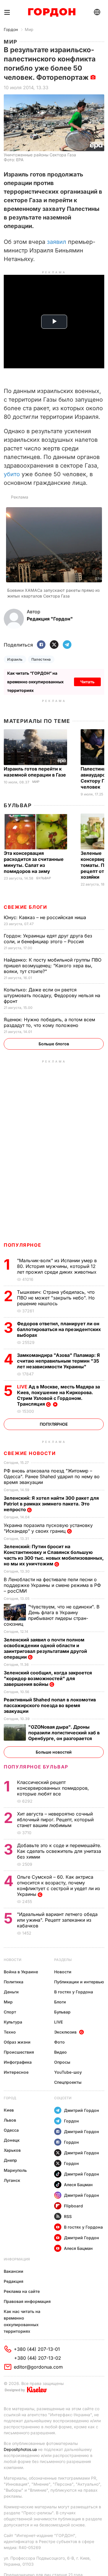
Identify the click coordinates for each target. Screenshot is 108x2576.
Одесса (11, 2130)
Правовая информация (27, 2301)
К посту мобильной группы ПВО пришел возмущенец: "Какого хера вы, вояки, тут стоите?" (53, 966)
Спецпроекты (68, 2082)
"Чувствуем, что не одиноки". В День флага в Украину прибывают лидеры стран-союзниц (52, 1615)
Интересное (16, 2072)
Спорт (10, 2012)
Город (10, 2098)
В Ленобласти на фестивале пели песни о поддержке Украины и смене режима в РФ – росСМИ (52, 1585)
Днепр (10, 2160)
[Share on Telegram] (67, 645)
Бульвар (18, 805)
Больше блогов (54, 1044)
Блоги (60, 2002)
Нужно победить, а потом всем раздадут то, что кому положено (49, 1022)
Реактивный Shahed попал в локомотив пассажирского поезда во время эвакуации (50, 1705)
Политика (14, 1982)
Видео (60, 2052)
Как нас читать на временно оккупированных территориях (22, 2321)
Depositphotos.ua (20, 2449)
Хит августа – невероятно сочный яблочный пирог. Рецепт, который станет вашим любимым (55, 1820)
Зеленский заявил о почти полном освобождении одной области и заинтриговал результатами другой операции (45, 1648)
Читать (87, 682)
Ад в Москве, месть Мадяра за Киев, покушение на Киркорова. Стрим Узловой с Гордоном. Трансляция (58, 1395)
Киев (9, 2110)
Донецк (12, 2140)
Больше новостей (54, 1752)
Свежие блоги (25, 907)
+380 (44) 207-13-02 (38, 2358)
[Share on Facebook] (41, 645)
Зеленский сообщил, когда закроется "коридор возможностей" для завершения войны (48, 1678)
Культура (13, 2022)
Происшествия (19, 2052)
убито (12, 474)
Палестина (41, 659)
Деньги (11, 1992)
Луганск (12, 2180)
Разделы (63, 1960)
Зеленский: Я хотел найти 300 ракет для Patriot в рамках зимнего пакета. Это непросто (51, 1504)
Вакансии (14, 2271)
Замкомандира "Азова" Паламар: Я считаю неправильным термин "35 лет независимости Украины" (58, 1361)
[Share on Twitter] (54, 645)
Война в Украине (21, 1972)
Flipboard (73, 2206)
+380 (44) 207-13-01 (37, 2349)
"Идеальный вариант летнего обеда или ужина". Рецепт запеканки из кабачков (57, 1920)
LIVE (58, 2022)
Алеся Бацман (78, 2185)
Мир (29, 29)
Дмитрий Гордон (82, 2110)
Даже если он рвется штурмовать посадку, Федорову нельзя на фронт (52, 995)
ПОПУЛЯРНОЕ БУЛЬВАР (36, 1767)
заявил (57, 242)
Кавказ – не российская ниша (46, 917)
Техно (10, 2032)
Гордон (11, 29)
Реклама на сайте (22, 2291)
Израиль (15, 659)
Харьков (12, 2150)
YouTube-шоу (68, 2072)
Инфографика (18, 2062)
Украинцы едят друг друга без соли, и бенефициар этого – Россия (48, 939)
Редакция (14, 2281)
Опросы (62, 2062)
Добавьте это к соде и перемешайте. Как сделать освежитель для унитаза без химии (59, 1851)
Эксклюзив (65, 2032)
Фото (59, 2042)
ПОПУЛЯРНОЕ (22, 1245)
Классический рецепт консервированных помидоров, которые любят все (53, 1788)
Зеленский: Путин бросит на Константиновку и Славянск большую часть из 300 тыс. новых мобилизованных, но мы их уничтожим (54, 1555)
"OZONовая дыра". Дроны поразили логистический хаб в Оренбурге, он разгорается (64, 1733)
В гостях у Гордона (74, 1992)
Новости (13, 1960)
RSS (68, 2216)
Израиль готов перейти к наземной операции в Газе (35, 772)
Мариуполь (15, 2170)
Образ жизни (17, 2042)
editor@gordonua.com (38, 2367)
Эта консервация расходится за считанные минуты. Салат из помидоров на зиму (34, 862)
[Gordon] (52, 12)
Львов (10, 2120)
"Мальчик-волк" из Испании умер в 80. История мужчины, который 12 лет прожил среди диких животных (57, 1266)
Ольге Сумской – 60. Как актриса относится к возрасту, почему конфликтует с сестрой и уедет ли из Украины (58, 1886)
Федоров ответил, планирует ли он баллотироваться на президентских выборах (59, 1329)
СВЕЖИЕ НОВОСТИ (30, 1453)
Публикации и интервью (79, 1982)
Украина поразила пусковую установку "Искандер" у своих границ (48, 1528)
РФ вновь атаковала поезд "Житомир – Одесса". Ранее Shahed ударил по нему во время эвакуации (52, 1476)
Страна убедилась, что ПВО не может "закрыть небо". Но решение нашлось (56, 1298)
